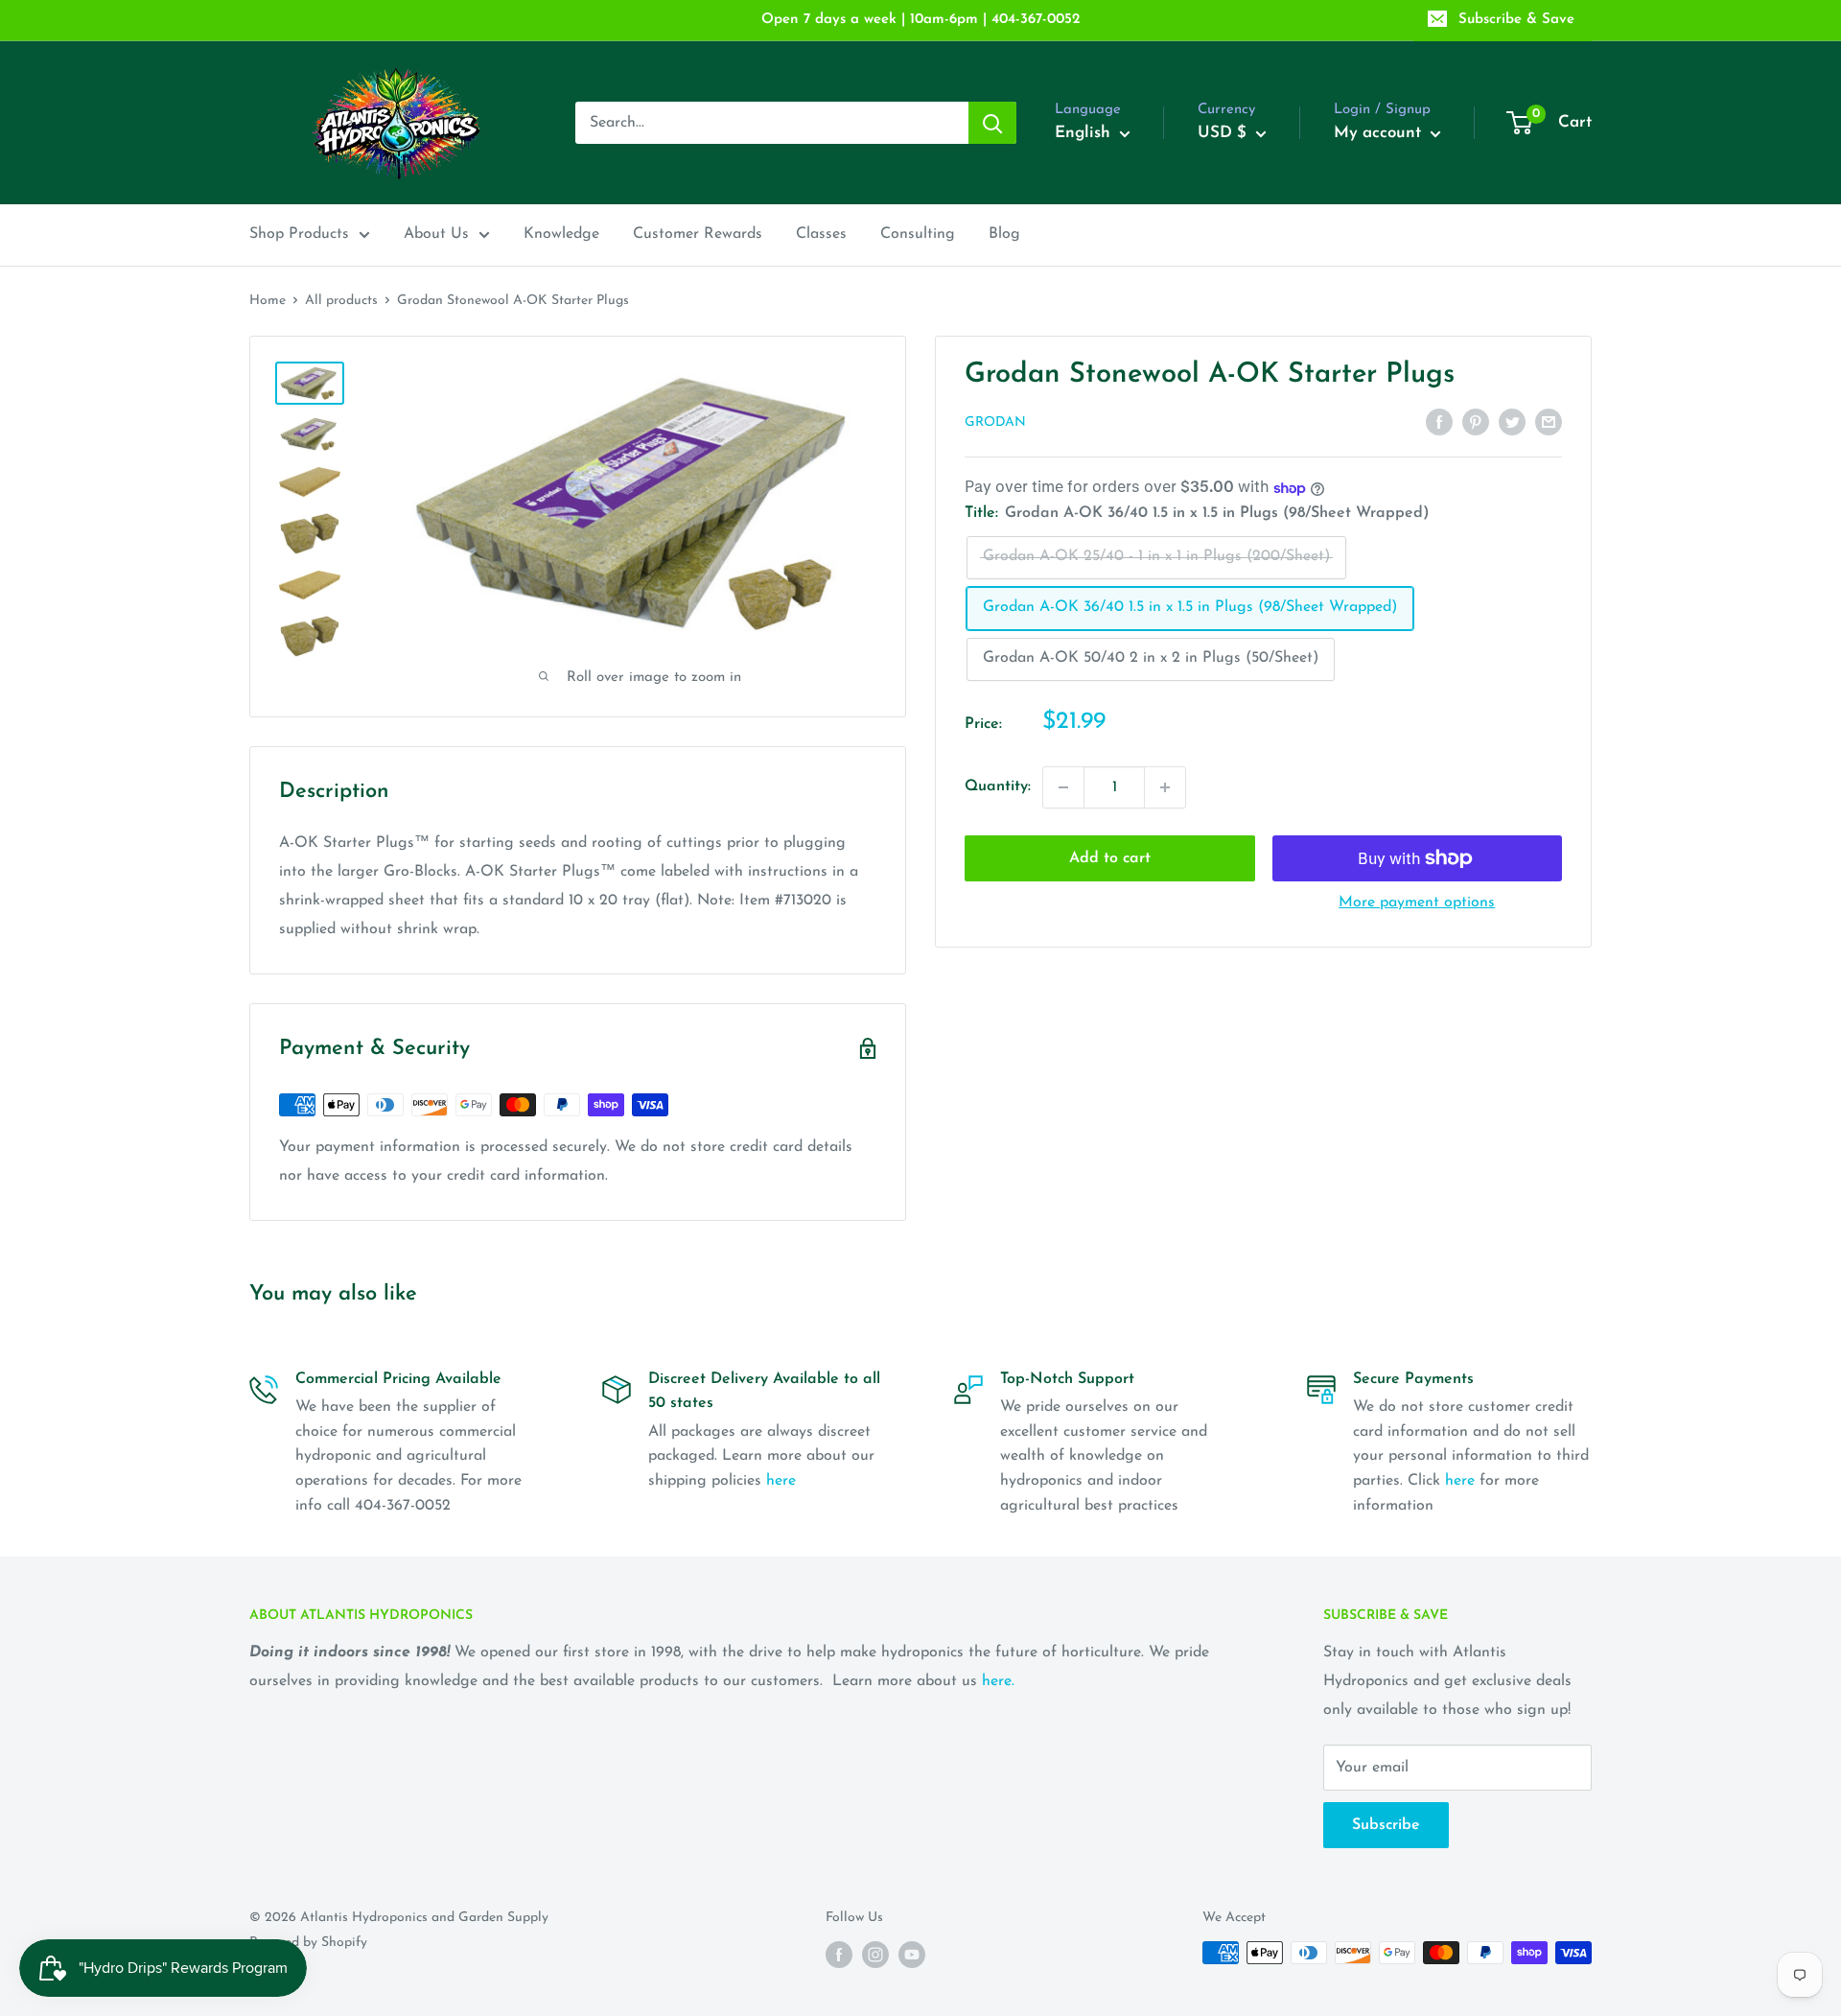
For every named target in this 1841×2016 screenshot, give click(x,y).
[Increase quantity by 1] (1165, 787)
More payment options (1417, 903)
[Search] (992, 123)
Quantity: (998, 786)
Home (268, 301)
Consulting (918, 234)
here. (998, 1681)
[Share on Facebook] (1439, 422)
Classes (821, 234)
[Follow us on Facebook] (839, 1955)
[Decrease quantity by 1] (1063, 787)
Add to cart (1110, 858)
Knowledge (561, 234)
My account (1380, 133)
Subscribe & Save (1516, 20)
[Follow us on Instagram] (875, 1955)
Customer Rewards (698, 234)
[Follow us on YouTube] (912, 1955)
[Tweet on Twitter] (1512, 422)
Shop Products (299, 234)
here (781, 1481)
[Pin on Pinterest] (1476, 422)
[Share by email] (1549, 422)
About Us (436, 234)
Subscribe (1386, 1825)
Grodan (995, 423)
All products (341, 301)
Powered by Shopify (308, 1943)
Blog (1004, 234)
